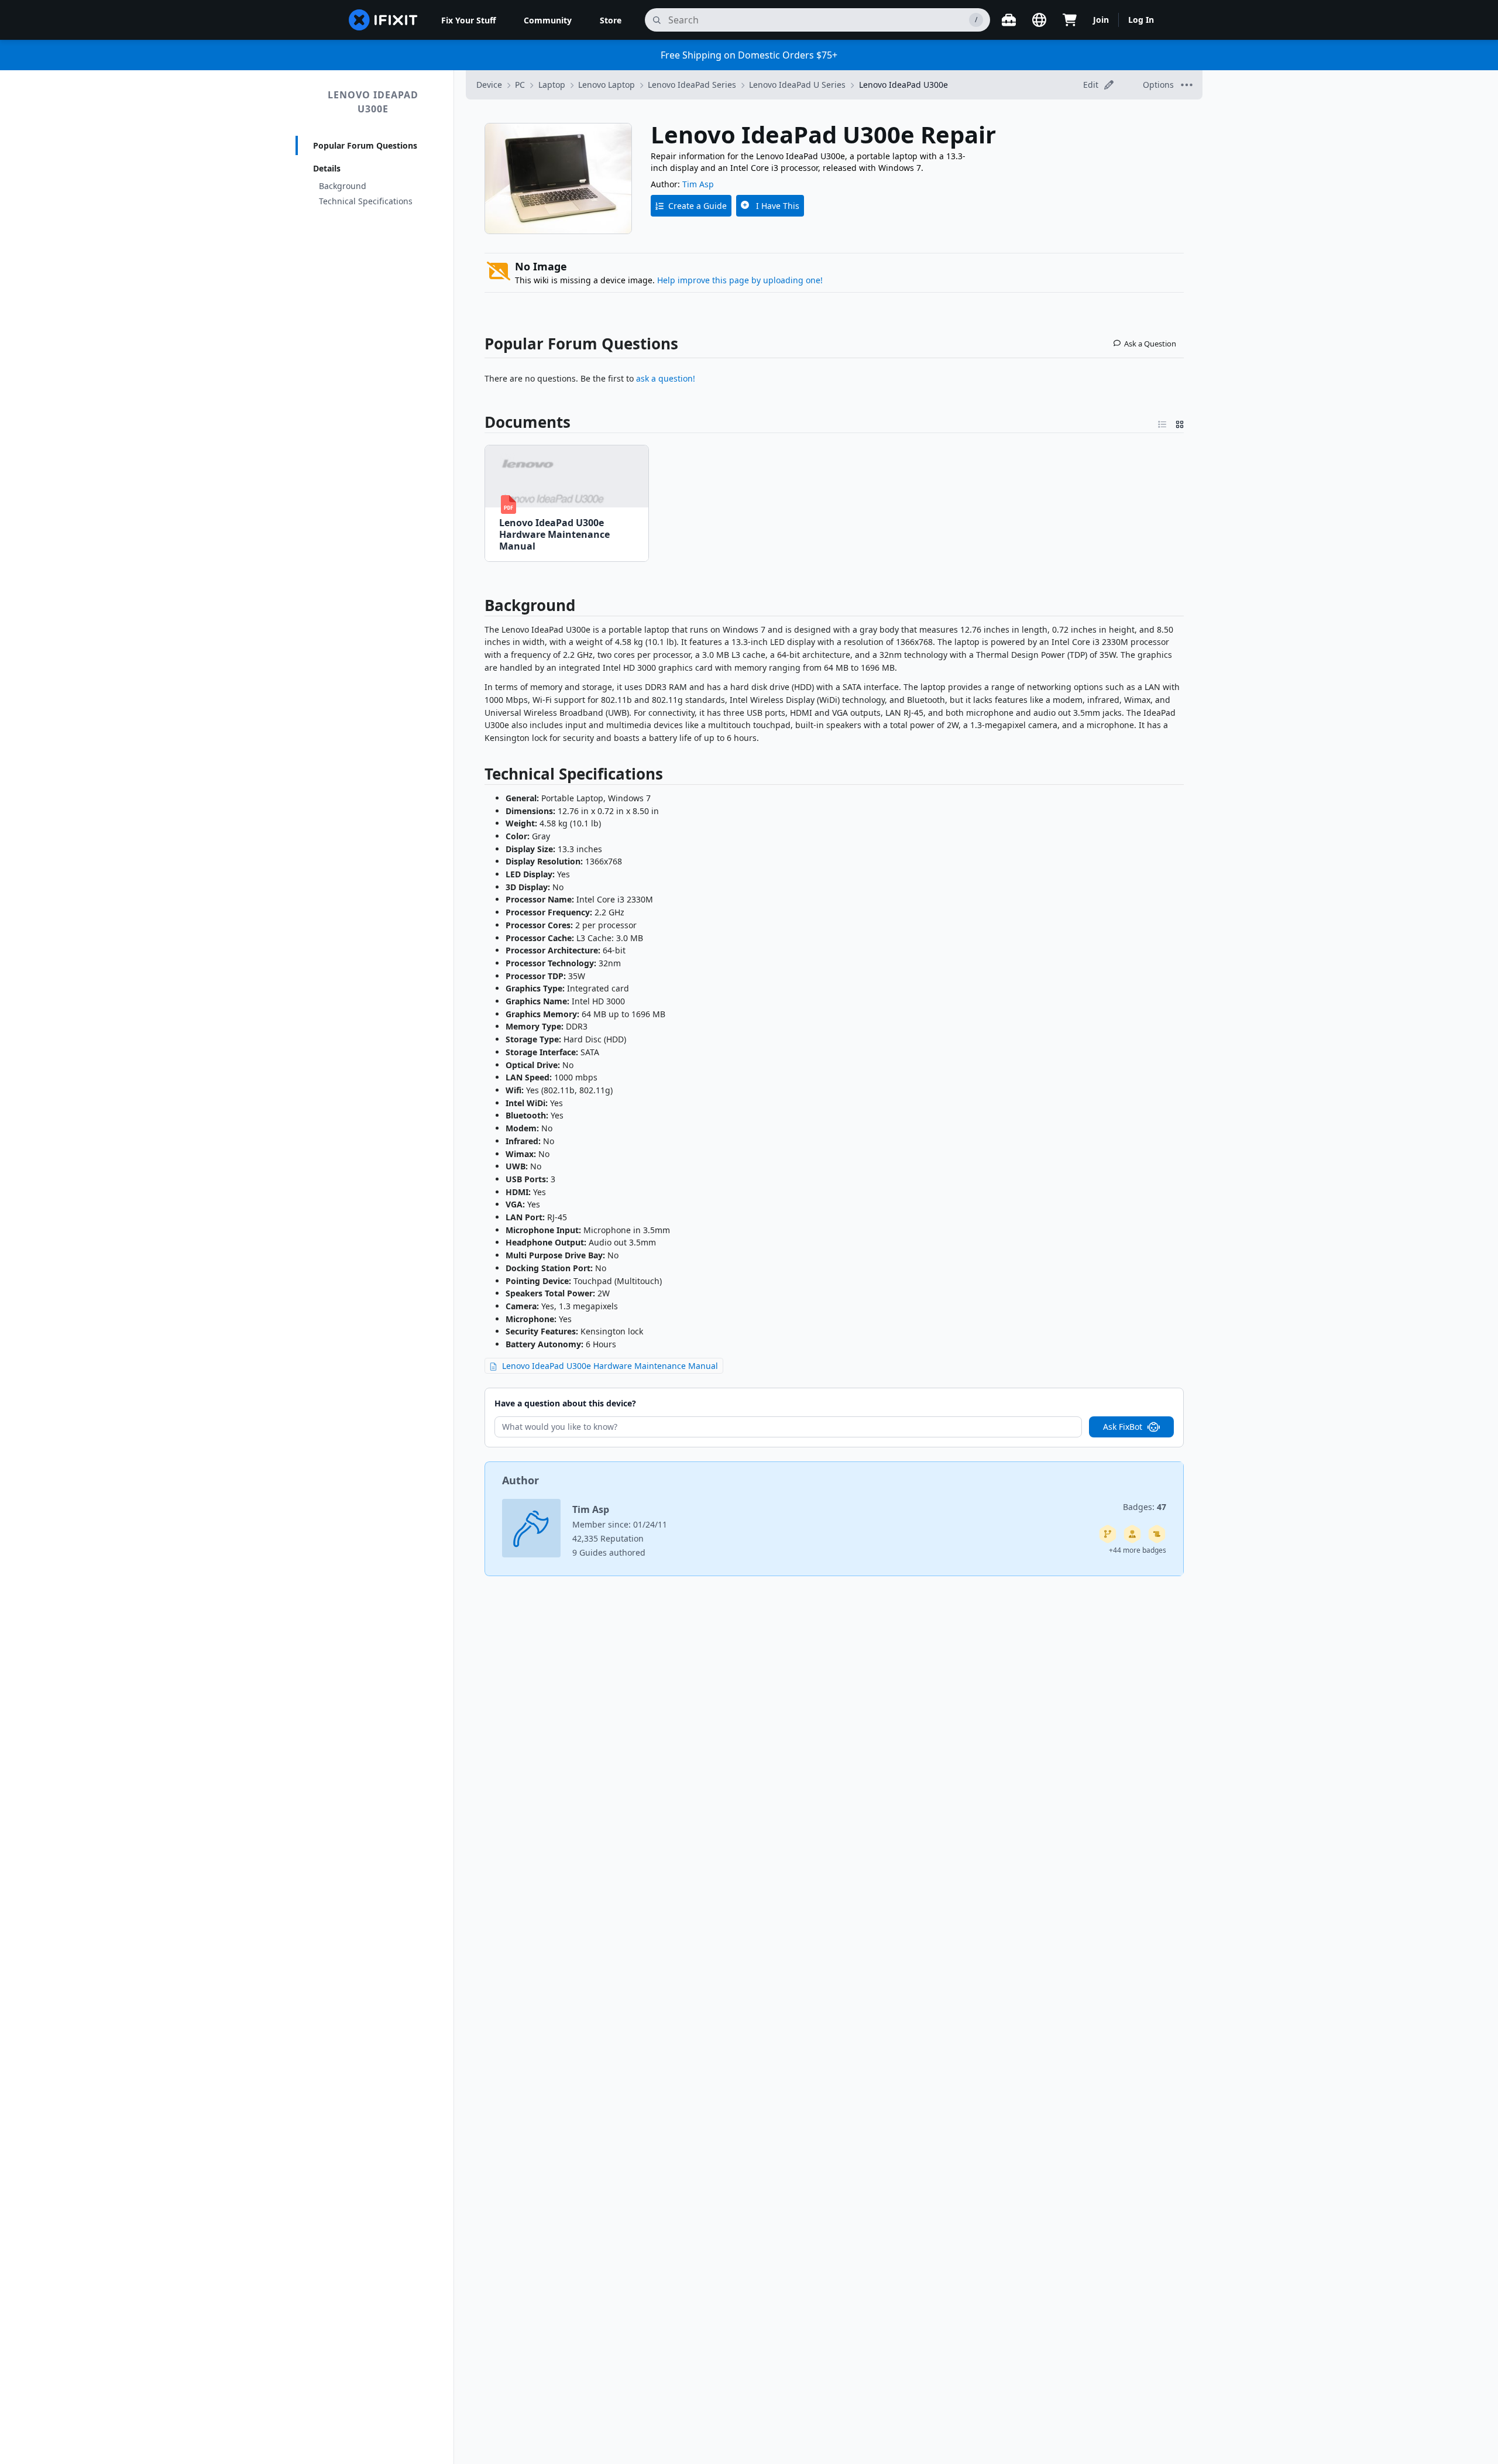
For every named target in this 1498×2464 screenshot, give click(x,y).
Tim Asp (698, 184)
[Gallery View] (1180, 422)
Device (489, 85)
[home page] (383, 20)
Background (343, 186)
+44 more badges (1138, 1550)
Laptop (552, 85)
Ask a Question (1150, 344)
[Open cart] (1070, 20)
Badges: (1145, 1507)
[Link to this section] (479, 608)
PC (520, 85)
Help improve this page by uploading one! (740, 280)
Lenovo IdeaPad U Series (797, 85)
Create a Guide (698, 206)
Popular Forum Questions (365, 145)
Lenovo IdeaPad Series (692, 85)
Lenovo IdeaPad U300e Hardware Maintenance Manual (610, 1366)
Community (548, 20)
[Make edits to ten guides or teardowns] (1132, 1534)
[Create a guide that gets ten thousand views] (1157, 1534)
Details (327, 168)
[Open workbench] (1009, 20)
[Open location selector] (1039, 20)
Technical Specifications (366, 201)
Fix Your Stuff (468, 20)
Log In (1141, 20)
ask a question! (666, 378)
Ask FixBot (1123, 1427)
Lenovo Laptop (607, 85)
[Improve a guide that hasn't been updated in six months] (1108, 1534)
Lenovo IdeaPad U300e (373, 102)
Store (611, 20)
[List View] (1162, 422)
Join (1101, 20)
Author (520, 1480)
